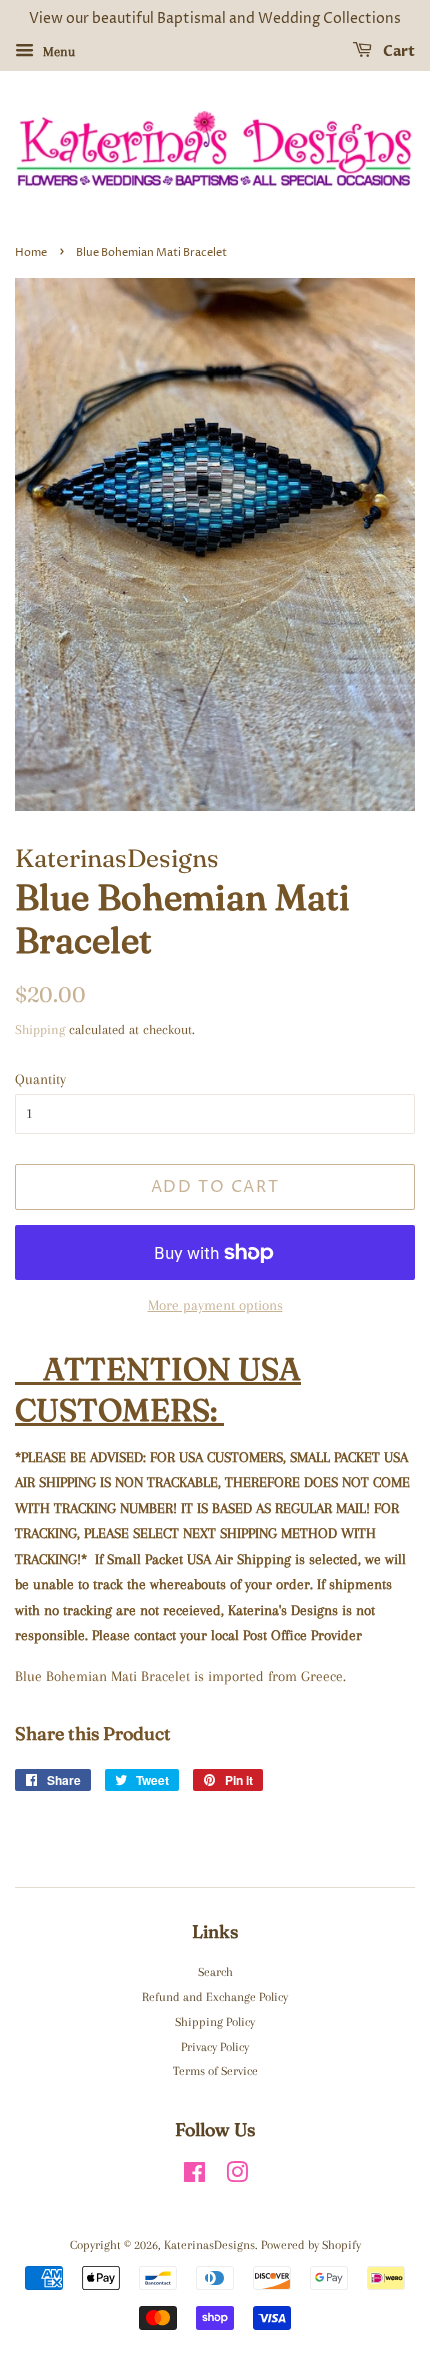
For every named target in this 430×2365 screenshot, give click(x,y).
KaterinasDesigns (209, 2245)
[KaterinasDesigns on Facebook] (194, 2177)
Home (31, 252)
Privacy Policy (215, 2047)
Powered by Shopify (311, 2245)
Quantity (40, 1079)
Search (215, 1972)
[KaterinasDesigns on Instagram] (237, 2177)
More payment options (215, 1305)
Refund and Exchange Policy (215, 1997)
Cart (397, 51)
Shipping (40, 1029)
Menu (57, 51)
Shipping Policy (215, 2022)
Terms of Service (215, 2071)
